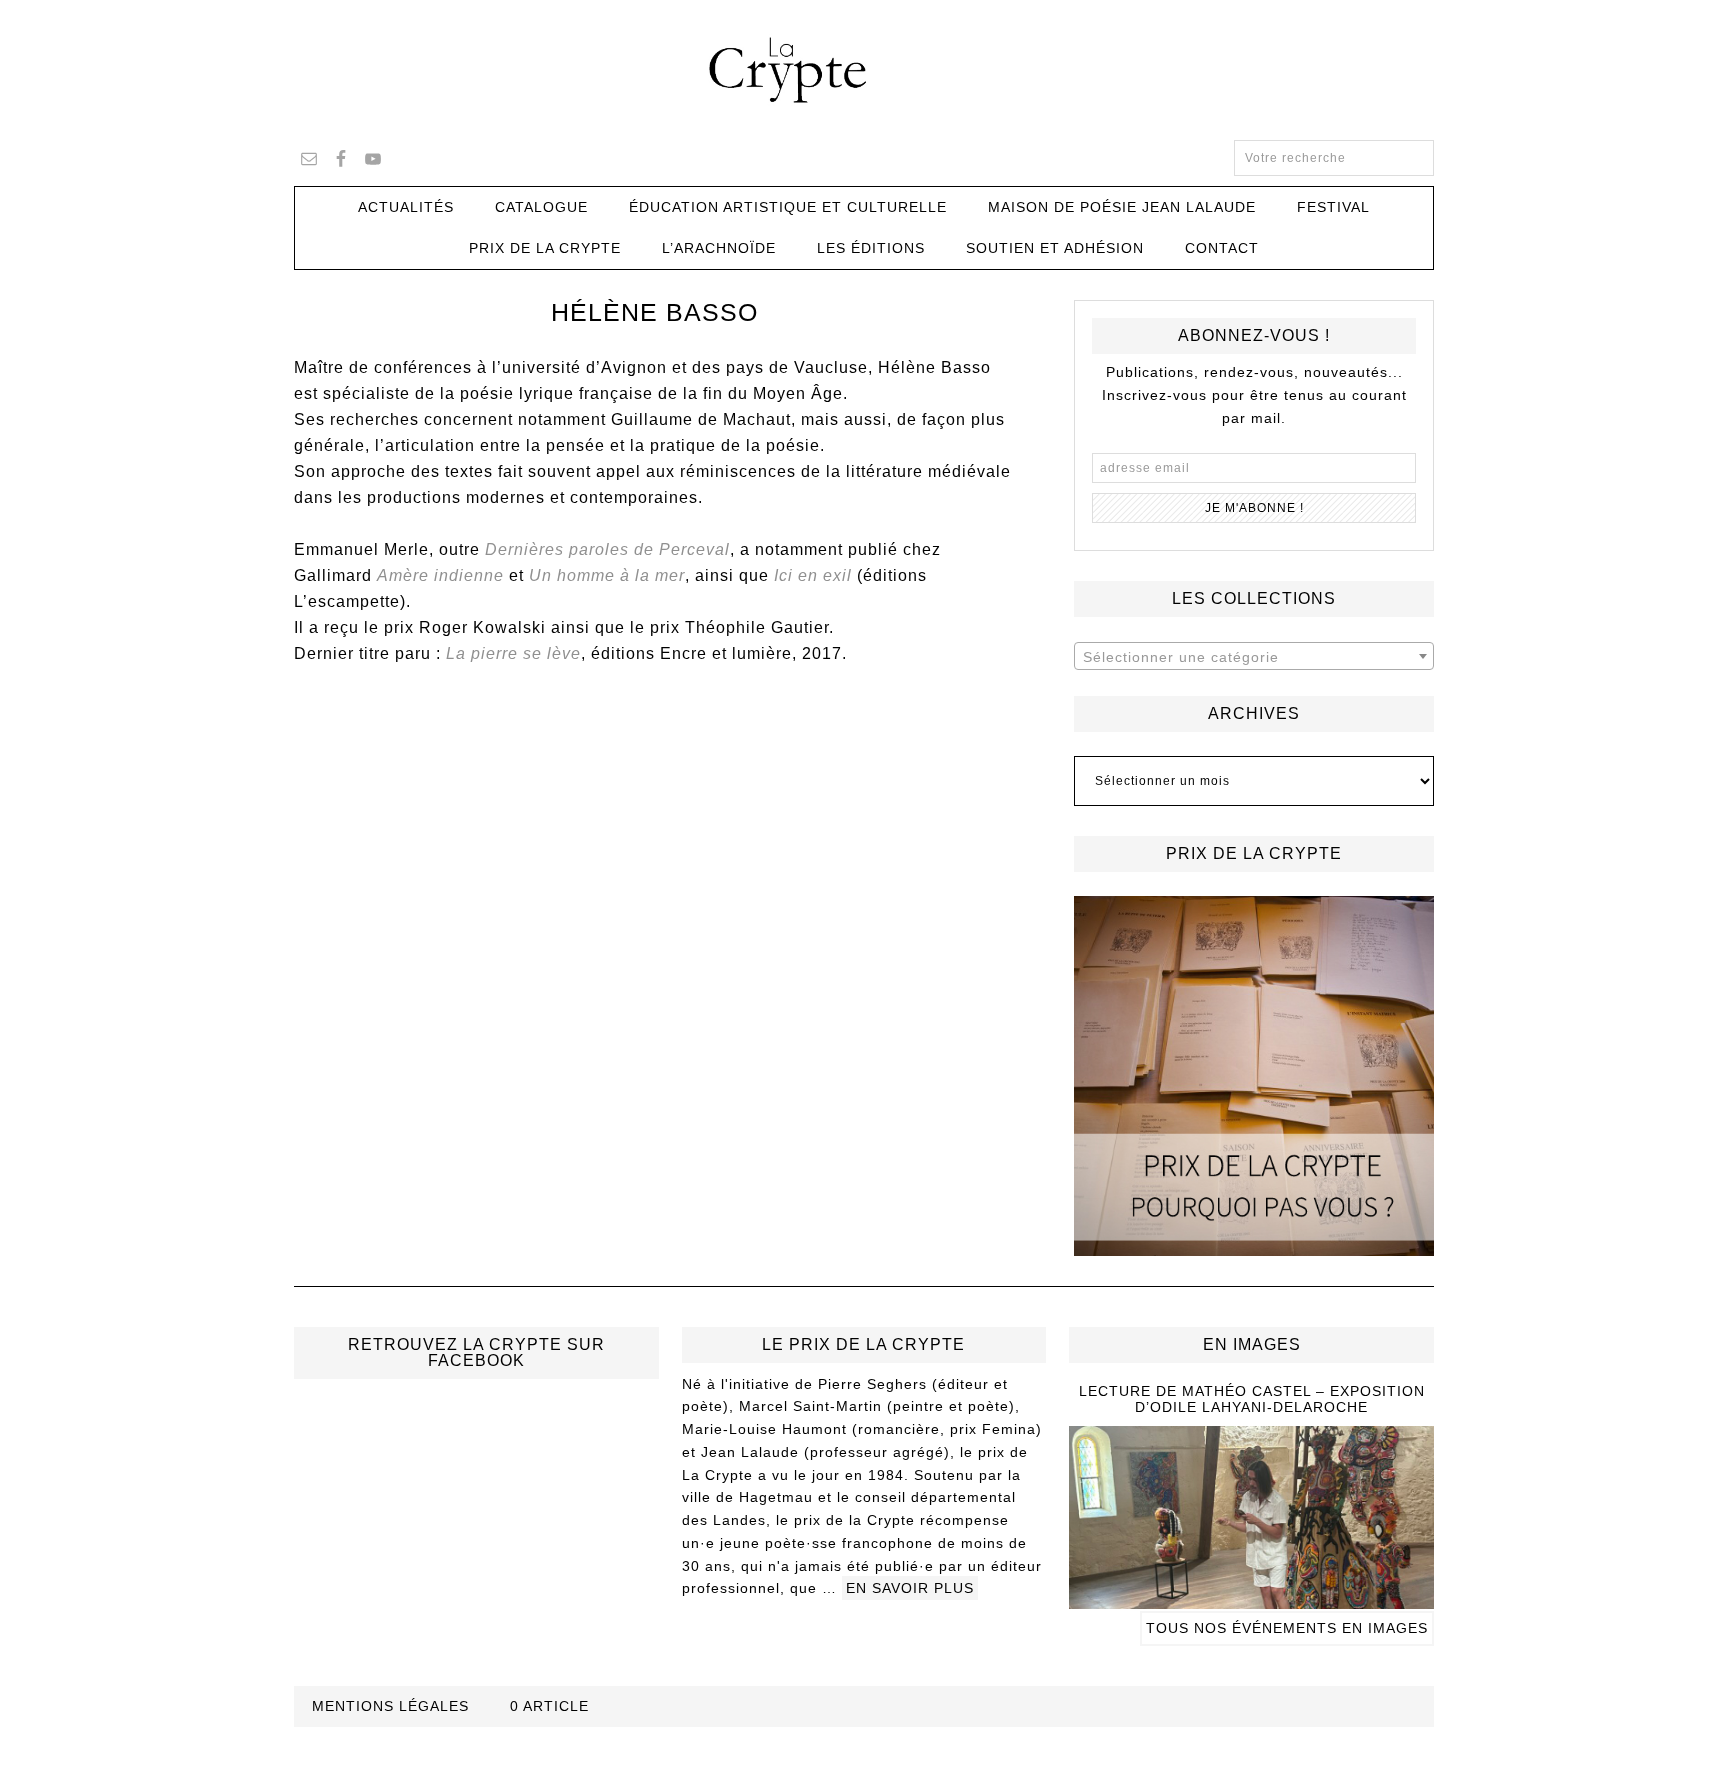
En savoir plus (910, 1588)
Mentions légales (390, 1706)
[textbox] (1254, 657)
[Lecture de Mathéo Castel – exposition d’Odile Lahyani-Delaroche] (1251, 1600)
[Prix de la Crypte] (1254, 1076)
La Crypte (864, 70)
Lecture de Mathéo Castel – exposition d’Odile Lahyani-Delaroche (1252, 1399)
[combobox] (1254, 656)
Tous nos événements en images (1287, 1628)
